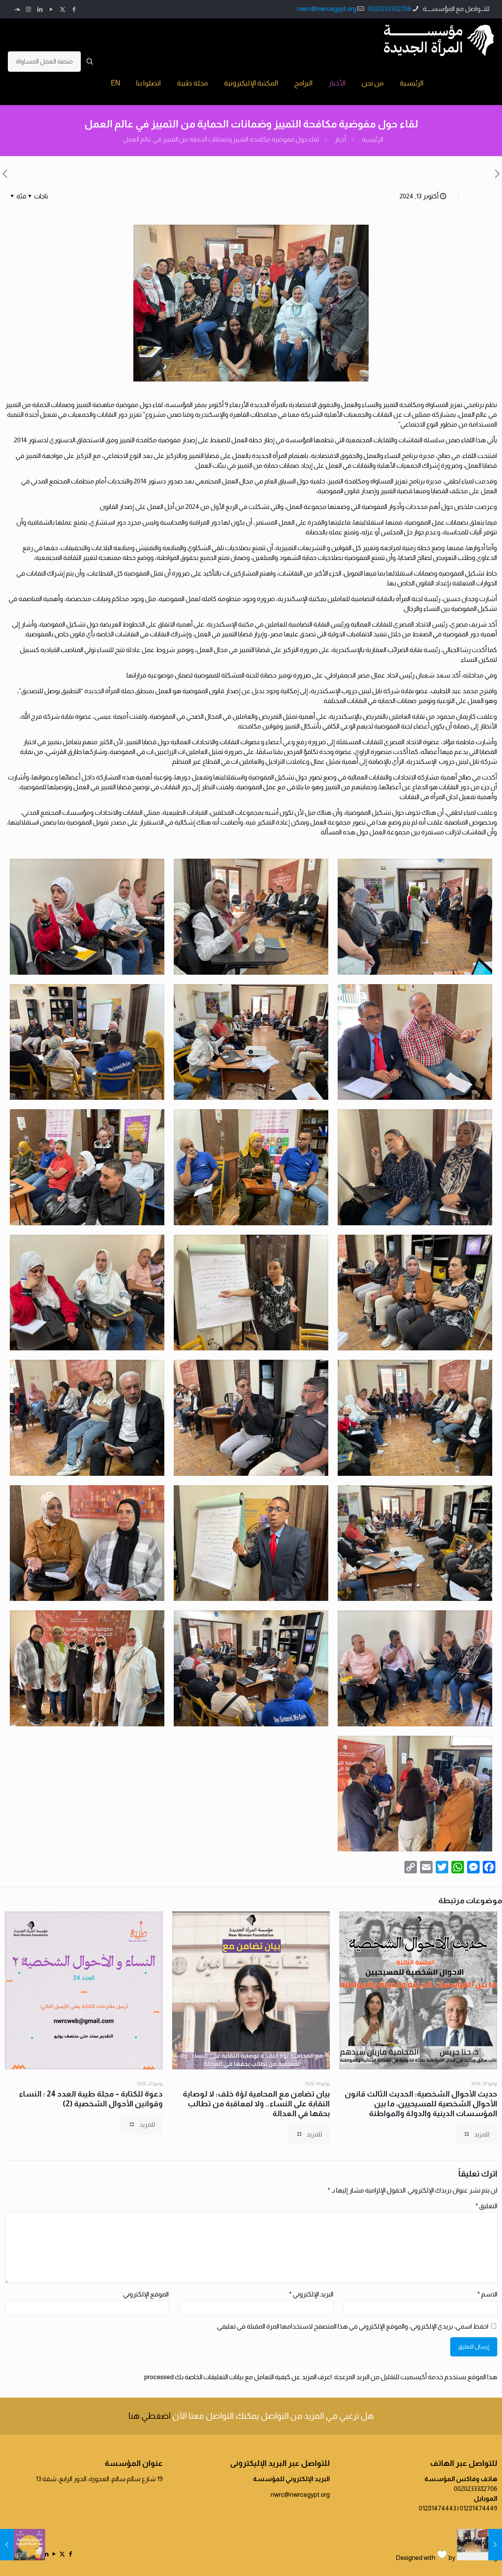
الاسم (487, 2294)
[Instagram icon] (28, 9)
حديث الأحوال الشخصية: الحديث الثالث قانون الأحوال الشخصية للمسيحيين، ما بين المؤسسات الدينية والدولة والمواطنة (421, 2104)
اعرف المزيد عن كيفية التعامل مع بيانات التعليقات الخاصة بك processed (238, 2377)
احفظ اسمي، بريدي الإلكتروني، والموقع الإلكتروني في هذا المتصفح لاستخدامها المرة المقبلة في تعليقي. (352, 2326)
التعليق (486, 2206)
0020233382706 (390, 9)
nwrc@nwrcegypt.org (327, 9)
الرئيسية (372, 139)
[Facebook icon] (74, 9)
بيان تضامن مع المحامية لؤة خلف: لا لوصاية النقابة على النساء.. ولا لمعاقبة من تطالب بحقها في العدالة (256, 2104)
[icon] (17, 9)
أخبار (340, 139)
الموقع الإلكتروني (146, 2294)
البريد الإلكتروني (311, 2294)
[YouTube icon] (51, 9)
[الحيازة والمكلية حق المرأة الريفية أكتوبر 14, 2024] (7, 2545)
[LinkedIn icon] (40, 9)
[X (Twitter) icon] (63, 9)
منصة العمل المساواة (44, 61)
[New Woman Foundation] (439, 40)
